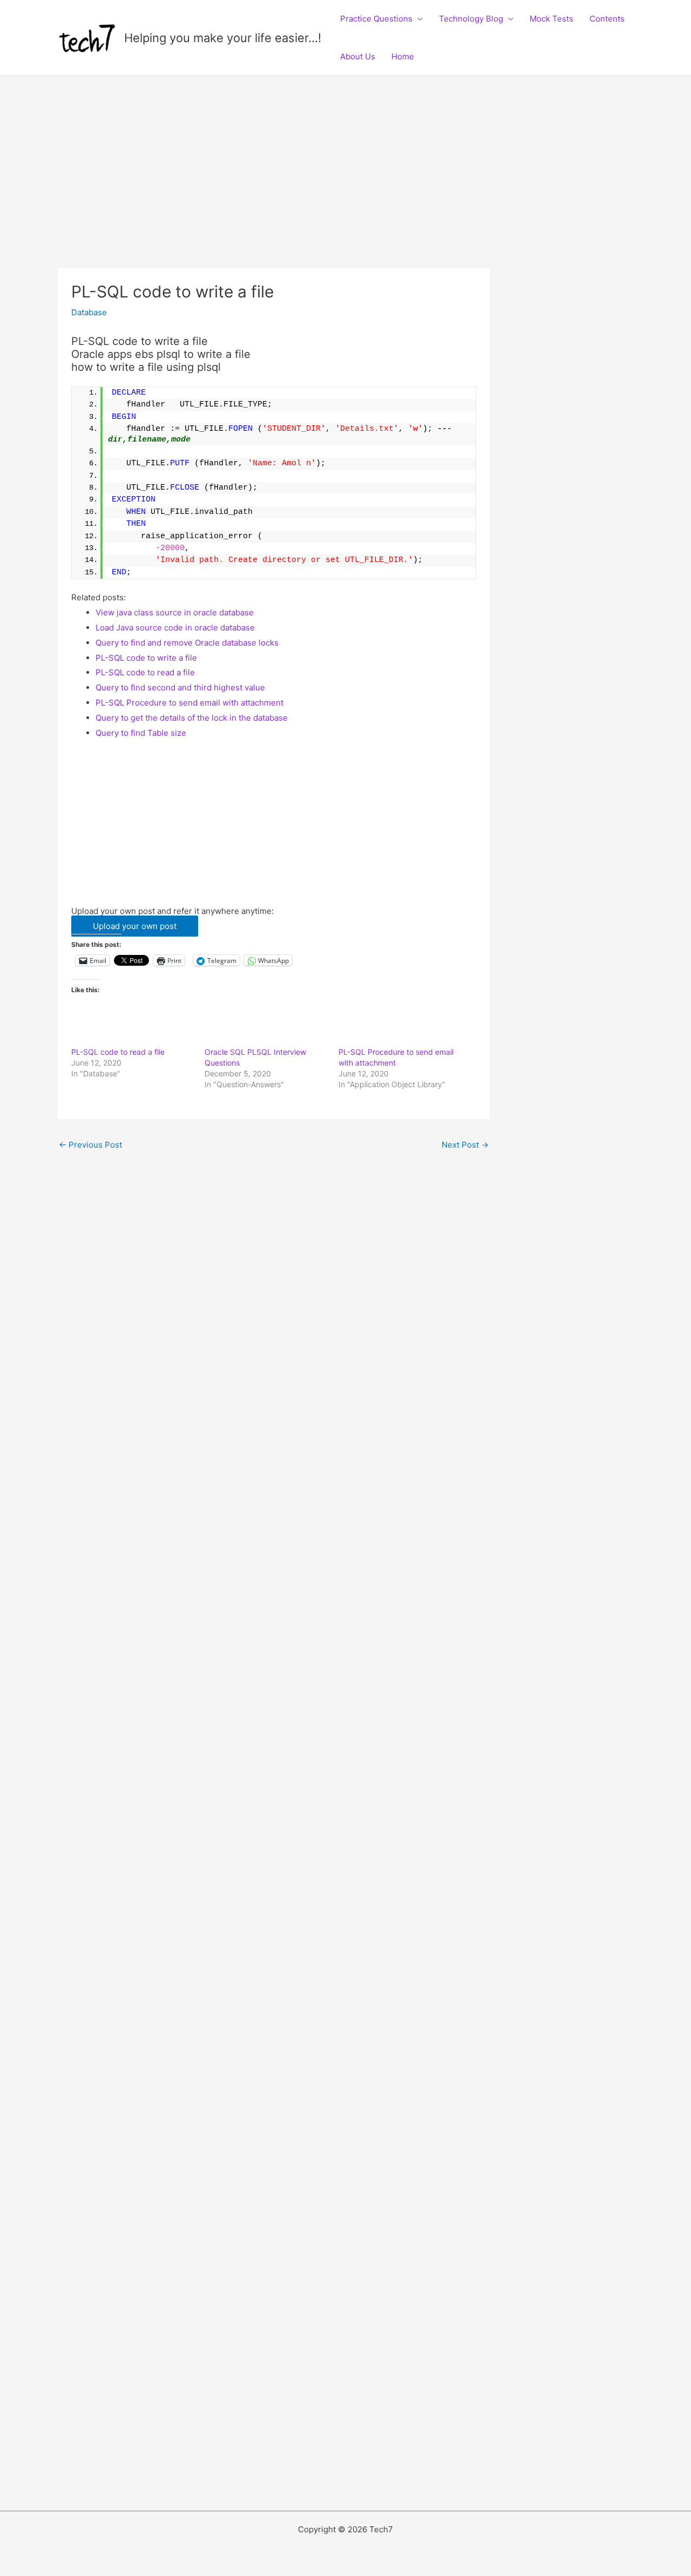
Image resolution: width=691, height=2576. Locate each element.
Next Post (465, 1145)
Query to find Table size (141, 733)
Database (89, 312)
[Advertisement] (274, 188)
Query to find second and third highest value (180, 687)
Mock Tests (551, 19)
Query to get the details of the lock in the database (192, 718)
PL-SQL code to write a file (146, 658)
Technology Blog (471, 19)
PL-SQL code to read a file (145, 672)
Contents (607, 19)
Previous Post (90, 1145)
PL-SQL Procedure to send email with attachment (189, 703)
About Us (358, 56)
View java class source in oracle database (175, 612)
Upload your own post (135, 926)
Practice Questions (376, 19)
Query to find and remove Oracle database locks (187, 643)
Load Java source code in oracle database (175, 628)
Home (403, 56)
